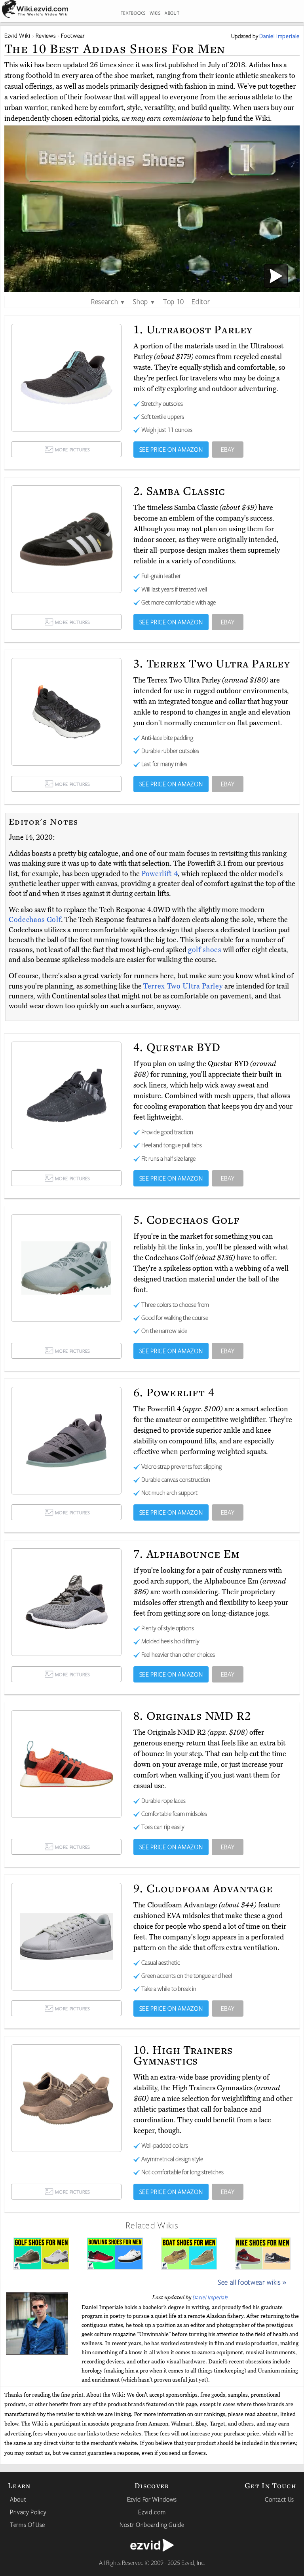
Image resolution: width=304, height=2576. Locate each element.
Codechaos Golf (35, 920)
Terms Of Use (28, 2525)
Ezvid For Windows (152, 2499)
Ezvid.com (152, 2512)
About (18, 2499)
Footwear (73, 35)
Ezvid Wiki (17, 35)
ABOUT (172, 13)
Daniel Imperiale (211, 2297)
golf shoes (205, 950)
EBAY (228, 449)
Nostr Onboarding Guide (152, 2525)
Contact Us (279, 2499)
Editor (201, 301)
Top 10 (174, 301)
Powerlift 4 (160, 874)
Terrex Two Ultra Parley (184, 986)
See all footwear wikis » (252, 2282)
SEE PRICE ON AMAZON (171, 449)
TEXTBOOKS (133, 13)
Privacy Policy (28, 2512)
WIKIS (155, 13)
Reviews (46, 35)
